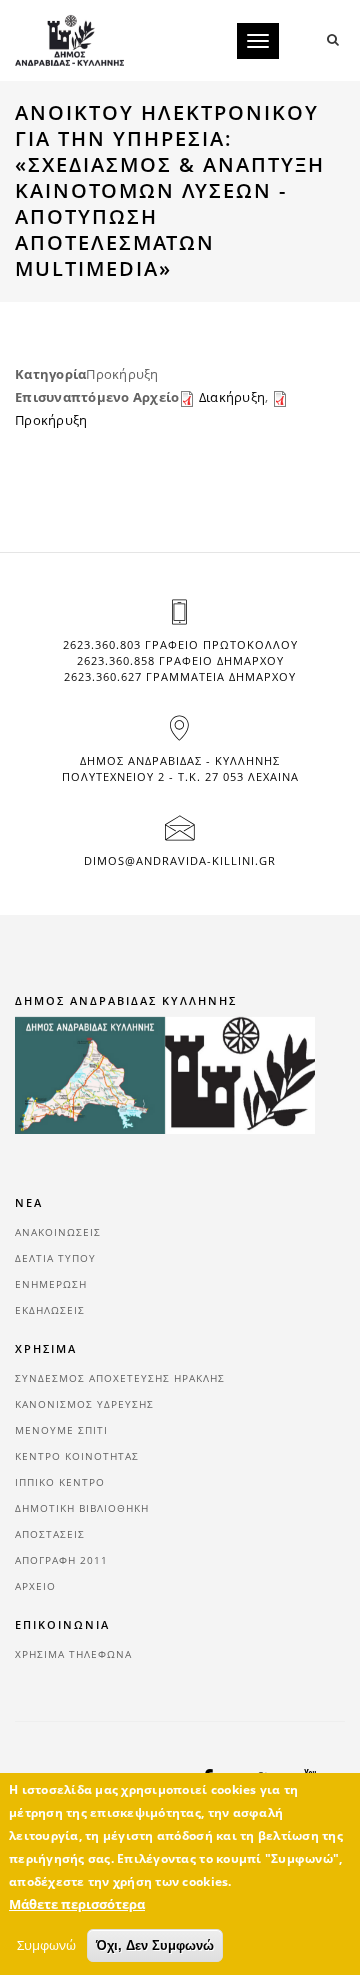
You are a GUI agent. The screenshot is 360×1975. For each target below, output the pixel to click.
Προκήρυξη (51, 420)
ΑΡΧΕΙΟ (35, 1586)
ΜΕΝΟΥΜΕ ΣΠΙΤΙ (61, 1430)
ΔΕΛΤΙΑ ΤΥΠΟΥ (55, 1258)
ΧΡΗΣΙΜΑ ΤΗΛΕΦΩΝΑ (73, 1654)
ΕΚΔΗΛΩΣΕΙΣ (50, 1310)
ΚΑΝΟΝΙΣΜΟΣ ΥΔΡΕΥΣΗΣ (84, 1404)
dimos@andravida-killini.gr (180, 860)
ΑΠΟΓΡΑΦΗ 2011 (61, 1560)
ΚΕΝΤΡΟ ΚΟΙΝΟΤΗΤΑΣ (77, 1456)
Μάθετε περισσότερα (77, 1904)
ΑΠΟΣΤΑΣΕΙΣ (50, 1534)
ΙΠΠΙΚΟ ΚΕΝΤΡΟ (60, 1482)
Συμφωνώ (46, 1945)
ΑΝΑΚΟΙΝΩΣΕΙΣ (58, 1232)
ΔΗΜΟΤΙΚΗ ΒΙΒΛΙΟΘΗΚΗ (82, 1508)
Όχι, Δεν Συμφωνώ (155, 1945)
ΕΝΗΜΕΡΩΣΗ (51, 1284)
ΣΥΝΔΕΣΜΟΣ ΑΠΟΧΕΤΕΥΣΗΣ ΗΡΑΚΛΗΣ (120, 1378)
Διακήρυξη (232, 397)
